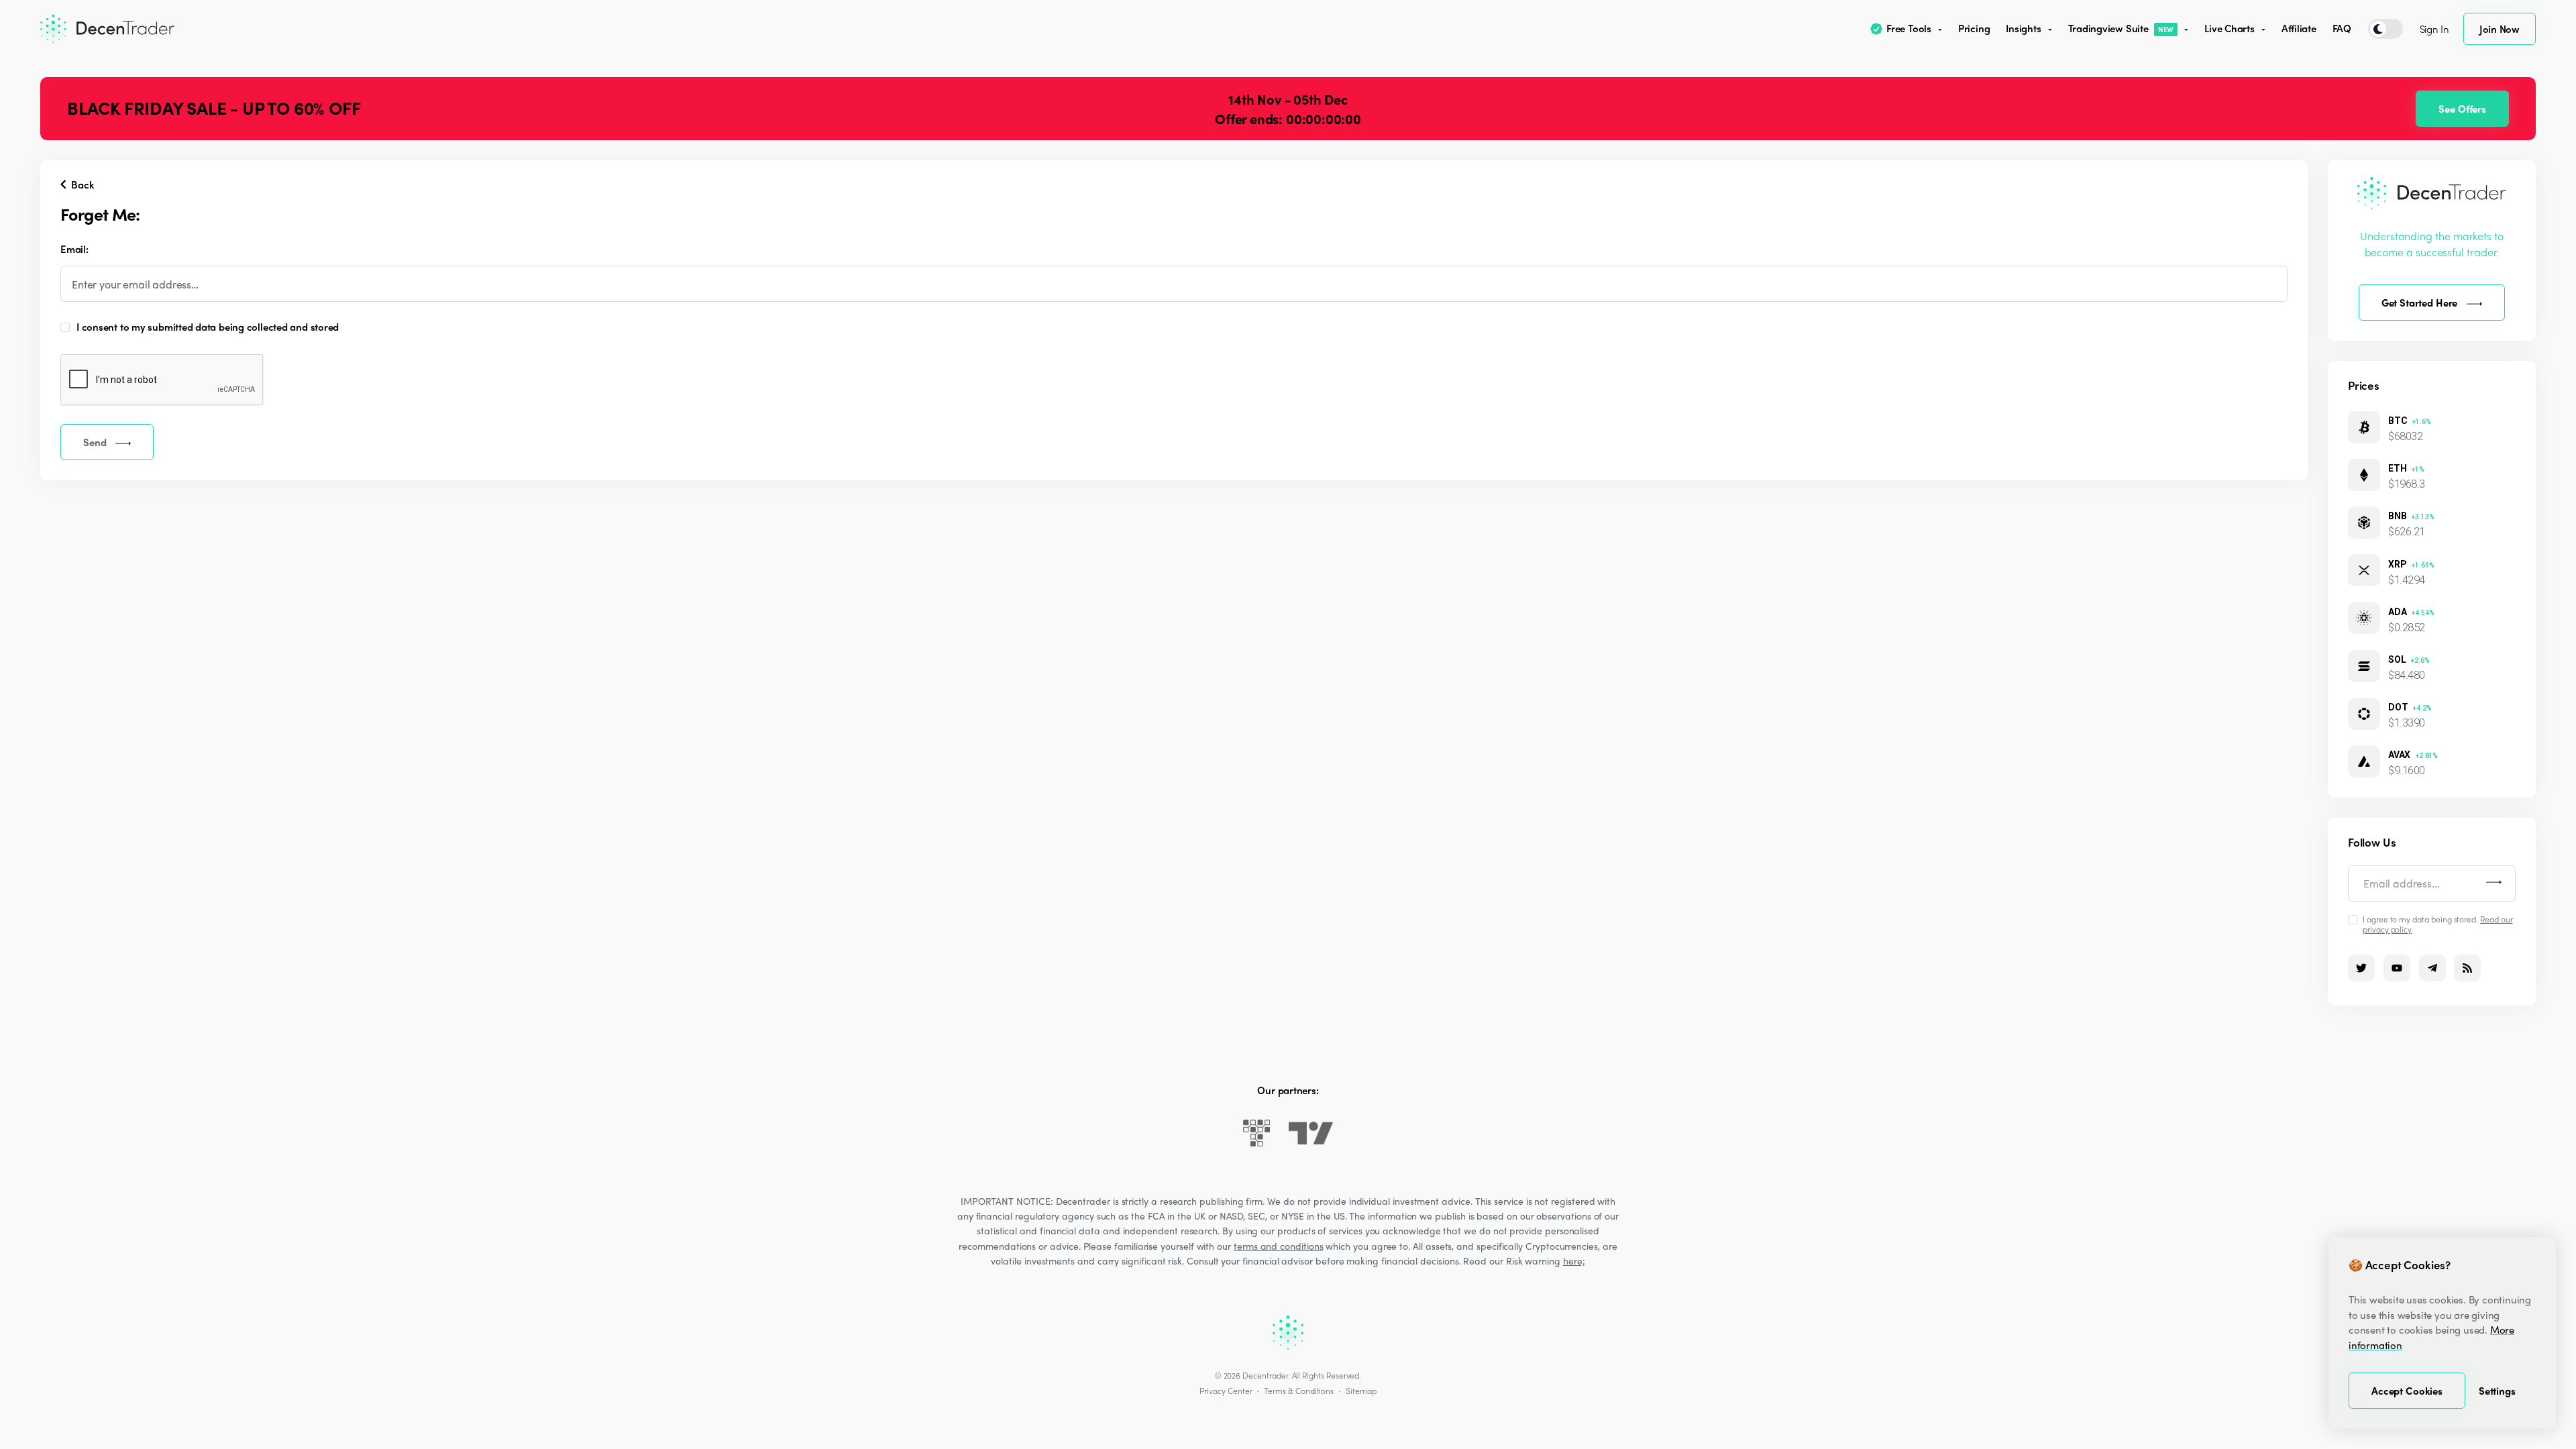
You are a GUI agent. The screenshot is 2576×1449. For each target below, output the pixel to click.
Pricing (1974, 28)
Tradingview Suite (2121, 28)
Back (81, 184)
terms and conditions (1279, 1246)
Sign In (2434, 29)
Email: (74, 249)
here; (1574, 1260)
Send (95, 442)
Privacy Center (1226, 1391)
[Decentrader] (107, 29)
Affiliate (2299, 28)
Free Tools (1909, 28)
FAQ (2342, 28)
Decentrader (1265, 1375)
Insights (2023, 28)
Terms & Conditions (1299, 1391)
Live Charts (2230, 28)
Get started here (2420, 303)
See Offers (2462, 109)
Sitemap (1361, 1391)
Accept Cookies (2407, 1391)
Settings (2497, 1391)
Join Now (2500, 29)
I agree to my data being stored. (2438, 924)
